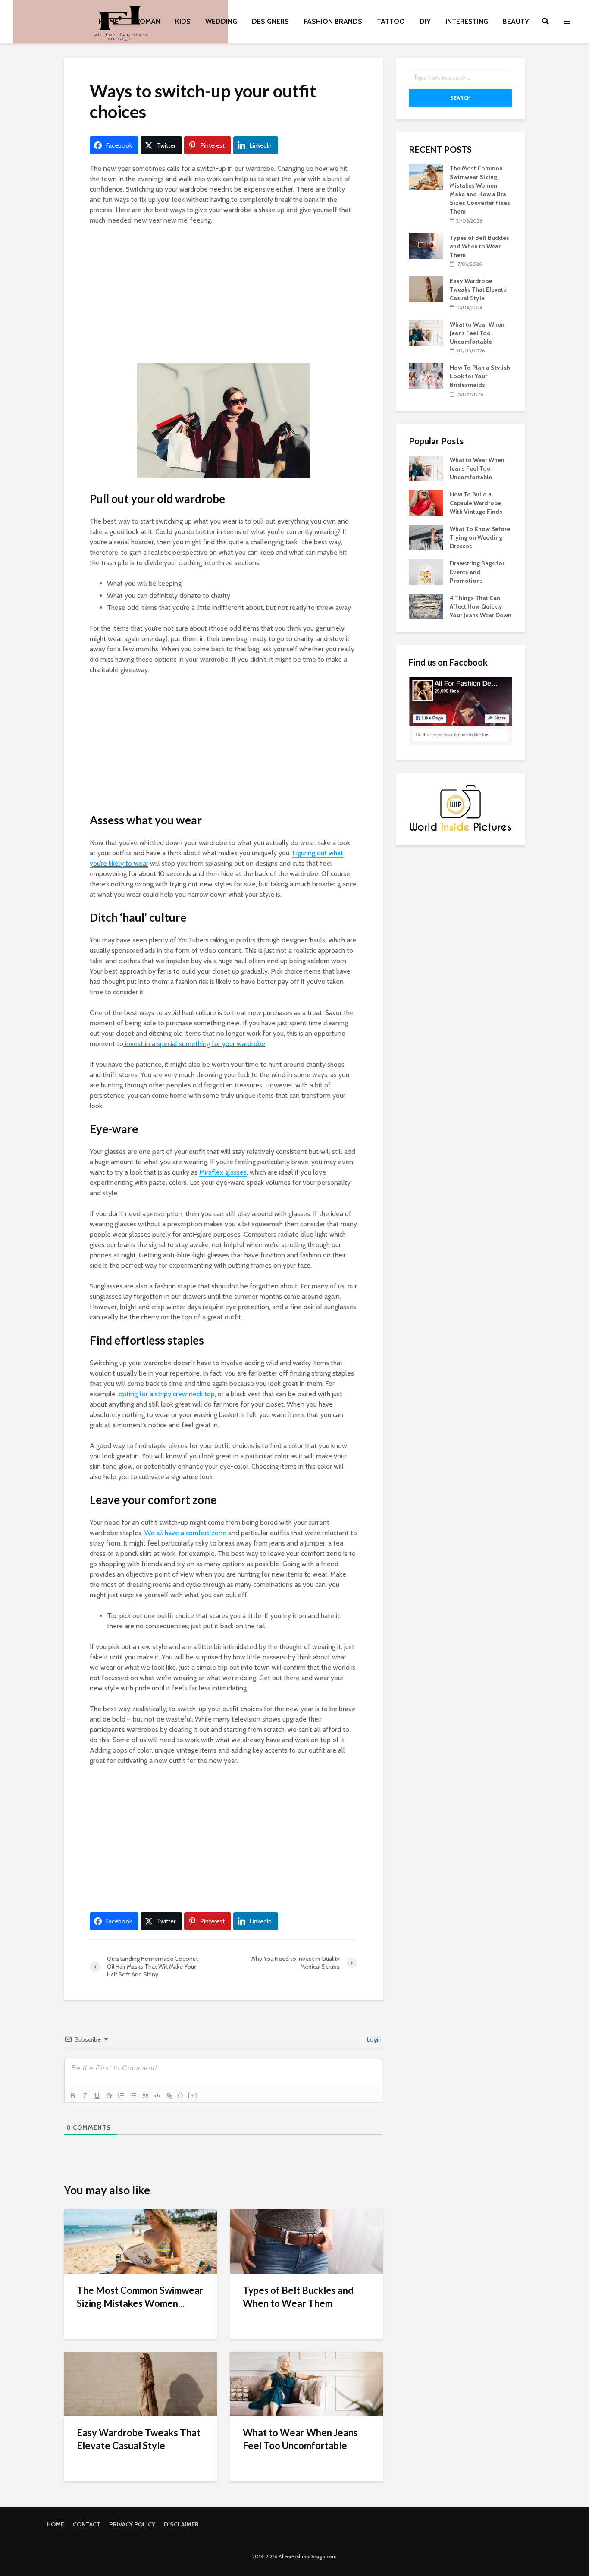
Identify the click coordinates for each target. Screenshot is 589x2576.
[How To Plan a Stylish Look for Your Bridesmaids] (426, 376)
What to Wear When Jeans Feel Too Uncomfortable (300, 2439)
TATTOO (391, 21)
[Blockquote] (145, 2096)
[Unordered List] (133, 2096)
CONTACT (87, 2524)
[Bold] (73, 2096)
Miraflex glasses (223, 1172)
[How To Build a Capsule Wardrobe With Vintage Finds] (426, 502)
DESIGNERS (270, 21)
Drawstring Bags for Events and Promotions (477, 572)
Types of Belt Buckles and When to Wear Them (298, 2297)
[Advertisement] (223, 296)
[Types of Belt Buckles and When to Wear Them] (306, 2241)
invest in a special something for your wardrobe (194, 1044)
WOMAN (147, 21)
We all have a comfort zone (186, 1533)
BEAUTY (516, 21)
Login (374, 2039)
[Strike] (109, 2096)
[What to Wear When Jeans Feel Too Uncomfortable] (306, 2383)
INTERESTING (467, 21)
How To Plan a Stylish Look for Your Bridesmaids (480, 376)
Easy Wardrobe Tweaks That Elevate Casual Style (139, 2439)
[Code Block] (157, 2096)
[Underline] (97, 2096)
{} (181, 2095)
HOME (109, 21)
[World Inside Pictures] (461, 808)
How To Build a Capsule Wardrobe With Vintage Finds (476, 503)
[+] (193, 2095)
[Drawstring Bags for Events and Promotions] (426, 571)
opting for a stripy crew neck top (167, 1394)
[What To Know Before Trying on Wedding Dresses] (426, 537)
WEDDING (221, 21)
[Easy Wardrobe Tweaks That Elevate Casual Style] (140, 2383)
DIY (425, 21)
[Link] (169, 2096)
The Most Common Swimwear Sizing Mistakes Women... (140, 2297)
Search (461, 98)
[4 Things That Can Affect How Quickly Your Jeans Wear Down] (426, 606)
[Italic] (85, 2096)
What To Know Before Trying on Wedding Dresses (480, 537)
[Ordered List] (121, 2096)
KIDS (183, 21)
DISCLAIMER (181, 2524)
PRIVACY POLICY (132, 2524)
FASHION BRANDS (333, 21)
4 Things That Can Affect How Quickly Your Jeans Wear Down (481, 606)
